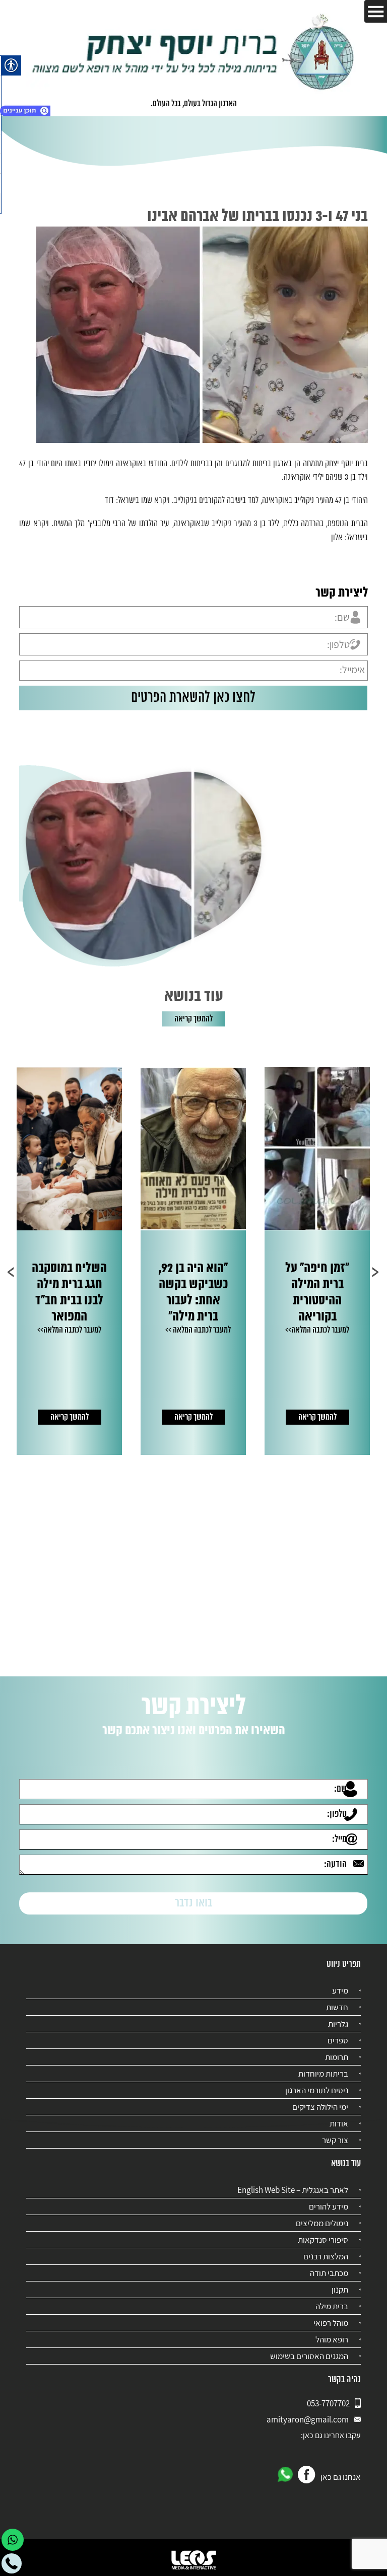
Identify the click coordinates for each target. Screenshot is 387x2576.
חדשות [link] (337, 2007)
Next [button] (11, 1272)
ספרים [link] (338, 2040)
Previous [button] (376, 1272)
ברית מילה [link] (332, 2306)
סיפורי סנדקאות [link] (323, 2240)
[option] (284, 1261)
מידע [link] (340, 1991)
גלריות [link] (338, 2024)
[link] (193, 53)
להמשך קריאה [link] (193, 1019)
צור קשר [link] (335, 2140)
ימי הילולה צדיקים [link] (320, 2107)
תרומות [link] (337, 2057)
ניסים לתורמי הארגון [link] (317, 2090)
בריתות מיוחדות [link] (323, 2074)
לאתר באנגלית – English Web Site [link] (293, 2190)
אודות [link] (339, 2123)
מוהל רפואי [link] (331, 2323)
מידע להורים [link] (329, 2206)
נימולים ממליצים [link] (322, 2223)
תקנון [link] (340, 2290)
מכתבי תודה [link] (329, 2273)
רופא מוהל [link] (332, 2339)
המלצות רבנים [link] (326, 2256)
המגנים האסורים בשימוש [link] (309, 2356)
